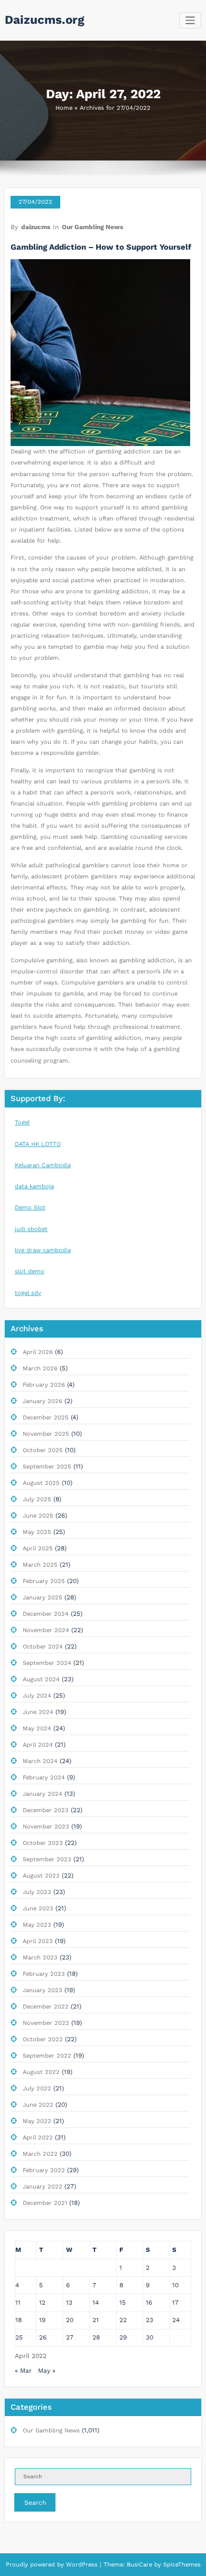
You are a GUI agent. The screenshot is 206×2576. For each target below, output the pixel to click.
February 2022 (44, 2170)
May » (47, 2371)
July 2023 (37, 1892)
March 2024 (40, 1761)
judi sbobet (31, 1229)
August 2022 (41, 2072)
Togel (22, 1123)
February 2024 (44, 1778)
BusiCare (141, 2565)
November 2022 (46, 2023)
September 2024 (47, 1663)
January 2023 (43, 1990)
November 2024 (46, 1630)
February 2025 (44, 1581)
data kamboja (34, 1186)
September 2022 (47, 2056)
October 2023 (43, 1843)
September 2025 (47, 1467)
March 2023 (40, 1958)
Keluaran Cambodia (43, 1165)
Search (35, 2503)
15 (123, 2303)
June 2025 (38, 1516)
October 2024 (43, 1647)
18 (18, 2320)
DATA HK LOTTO (38, 1144)
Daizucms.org (45, 20)
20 (70, 2320)
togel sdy (28, 1293)
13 (69, 2303)
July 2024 (37, 1696)
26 (43, 2337)
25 (19, 2337)
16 (149, 2303)
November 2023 (46, 1827)
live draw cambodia (43, 1250)
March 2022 (40, 2154)
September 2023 (47, 1859)
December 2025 (46, 1418)
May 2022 (37, 2121)
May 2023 (37, 1925)
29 (123, 2337)
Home (64, 108)
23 (149, 2320)
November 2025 (46, 1434)
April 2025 (38, 1549)
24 (176, 2320)
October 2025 (43, 1450)
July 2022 (37, 2089)
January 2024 (43, 1794)
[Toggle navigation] (190, 20)
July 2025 (37, 1499)
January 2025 (43, 1598)
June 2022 (38, 2105)
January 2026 (43, 1401)
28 (96, 2337)
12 (42, 2303)
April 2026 (38, 1352)
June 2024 (38, 1712)
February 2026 (44, 1385)
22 (123, 2320)
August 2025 (41, 1483)
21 (96, 2320)
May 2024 (37, 1729)
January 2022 (43, 2187)
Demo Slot (30, 1207)
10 (175, 2285)
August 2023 (41, 1876)
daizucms (36, 227)
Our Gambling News (92, 227)
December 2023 (46, 1810)
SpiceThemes (181, 2565)
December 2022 (46, 2007)
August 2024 (41, 1679)
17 (175, 2303)
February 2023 (44, 1974)
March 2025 (40, 1565)
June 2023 (38, 1909)
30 (149, 2337)
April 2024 (38, 1745)
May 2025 (37, 1532)
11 (18, 2303)
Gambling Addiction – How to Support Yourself (101, 247)
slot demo (30, 1271)
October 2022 (43, 2039)
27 (70, 2337)
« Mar (23, 2371)
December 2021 (45, 2203)
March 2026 (40, 1368)
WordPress (82, 2565)
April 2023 (38, 1941)
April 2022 (38, 2138)
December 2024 (46, 1614)
